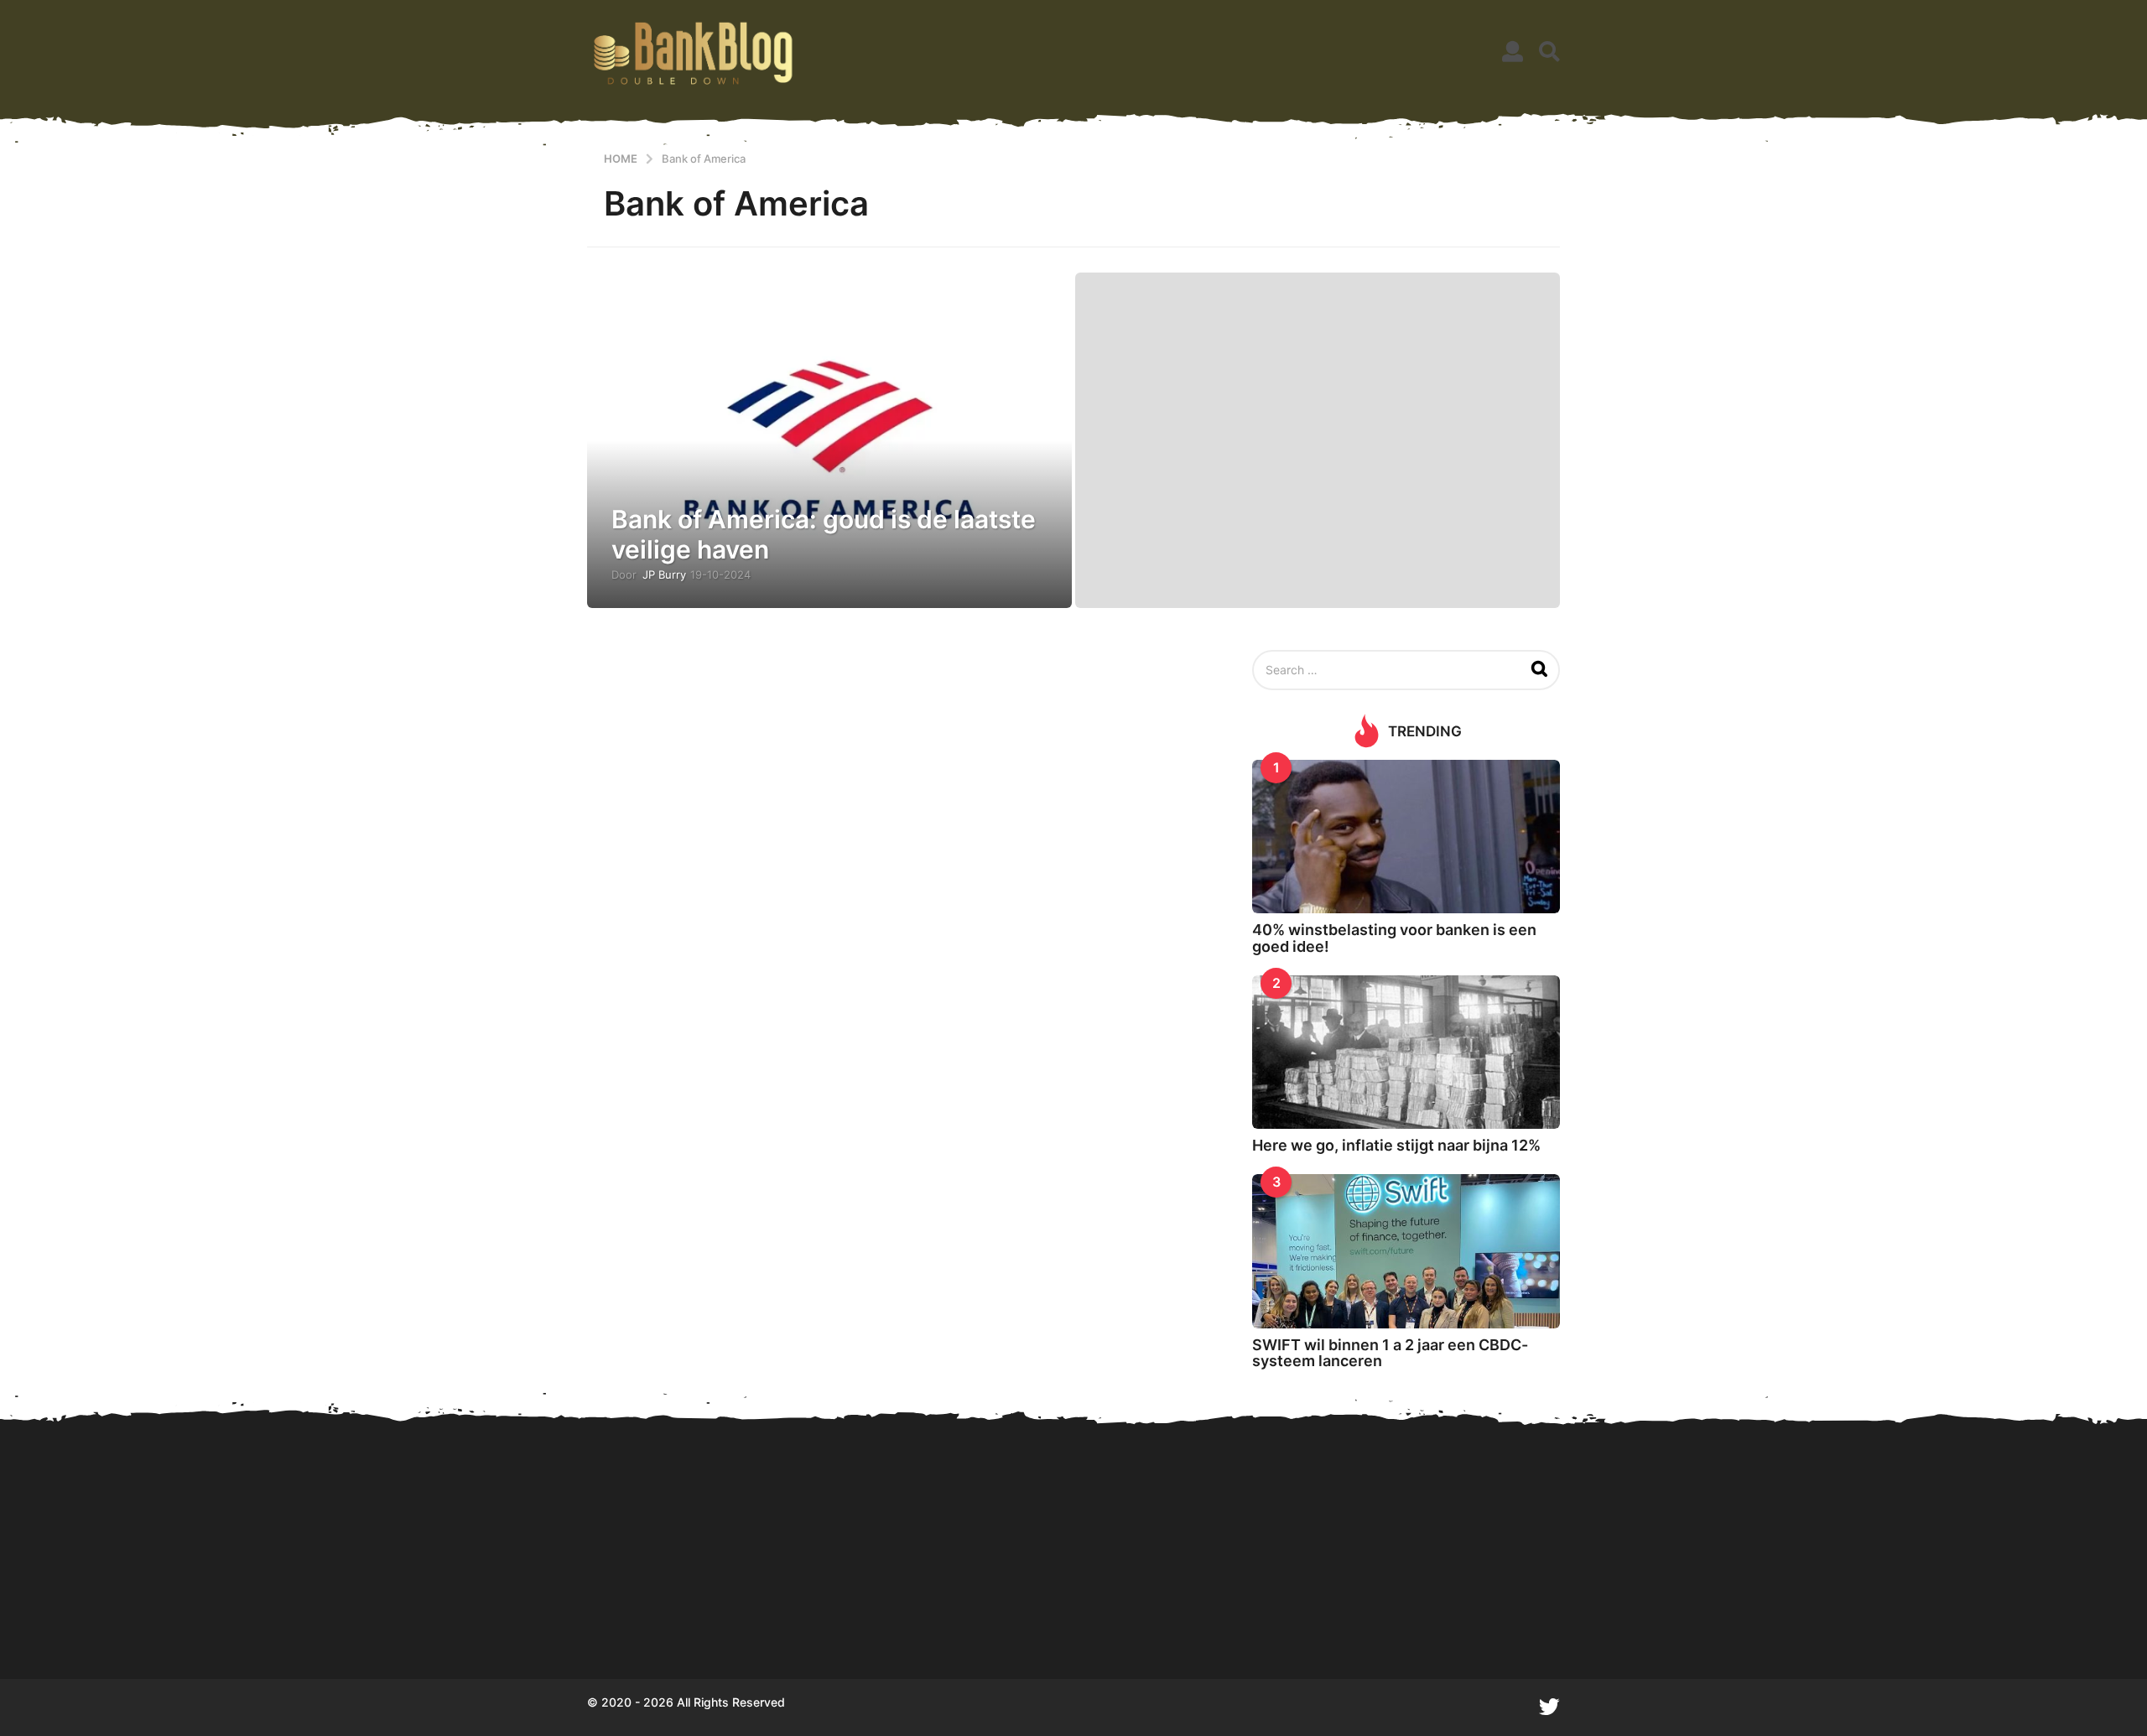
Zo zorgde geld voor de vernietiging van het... (1174, 1618)
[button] (1513, 52)
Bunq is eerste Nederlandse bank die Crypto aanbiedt (1845, 1618)
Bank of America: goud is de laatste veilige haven (824, 534)
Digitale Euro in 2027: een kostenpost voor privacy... (1007, 1618)
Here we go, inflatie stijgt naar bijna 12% (1396, 1145)
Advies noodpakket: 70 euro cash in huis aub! (1342, 1618)
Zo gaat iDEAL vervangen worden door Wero (1510, 1618)
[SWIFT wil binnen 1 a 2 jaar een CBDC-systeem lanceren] (1406, 1251)
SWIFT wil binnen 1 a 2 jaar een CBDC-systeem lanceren (1390, 1353)
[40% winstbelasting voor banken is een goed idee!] (1406, 837)
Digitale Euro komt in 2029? (671, 1618)
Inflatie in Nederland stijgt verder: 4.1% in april (2013, 1618)
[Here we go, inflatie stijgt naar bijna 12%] (1406, 1052)
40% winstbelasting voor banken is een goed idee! (1394, 938)
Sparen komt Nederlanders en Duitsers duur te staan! (839, 1618)
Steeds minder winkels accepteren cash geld (1678, 1618)
